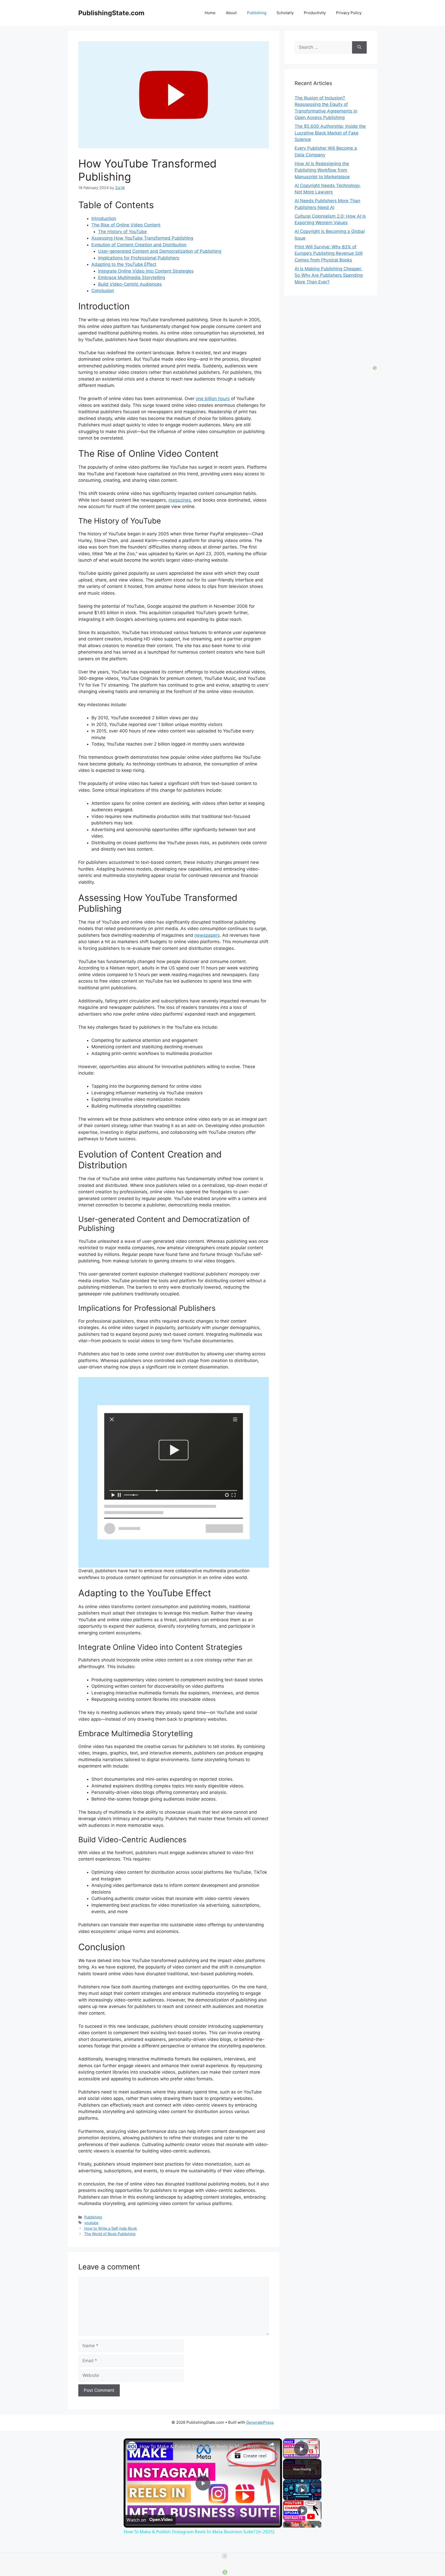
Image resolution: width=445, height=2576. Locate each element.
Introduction (104, 218)
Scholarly (285, 13)
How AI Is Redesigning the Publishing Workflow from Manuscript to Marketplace (322, 170)
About (231, 13)
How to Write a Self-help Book (111, 2228)
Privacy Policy (349, 13)
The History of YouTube (122, 232)
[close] (225, 2556)
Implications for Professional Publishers (139, 258)
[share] (272, 2444)
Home (210, 13)
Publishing (257, 13)
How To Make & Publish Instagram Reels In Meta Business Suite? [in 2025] (202, 2446)
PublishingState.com (111, 13)
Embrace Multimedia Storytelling (132, 277)
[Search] (359, 47)
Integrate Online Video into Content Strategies (146, 271)
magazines (180, 500)
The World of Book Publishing (110, 2234)
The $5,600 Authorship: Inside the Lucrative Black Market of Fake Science (330, 133)
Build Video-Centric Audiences (130, 284)
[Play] (302, 2490)
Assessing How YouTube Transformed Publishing (142, 238)
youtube (91, 2223)
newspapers (207, 935)
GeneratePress (260, 2422)
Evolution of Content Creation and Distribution (139, 245)
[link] (132, 2447)
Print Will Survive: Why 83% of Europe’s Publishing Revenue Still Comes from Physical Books (329, 253)
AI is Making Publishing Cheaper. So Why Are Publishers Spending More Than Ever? (329, 275)
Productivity (315, 13)
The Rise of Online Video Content (126, 225)
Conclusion (103, 291)
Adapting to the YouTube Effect (124, 264)
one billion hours (213, 399)
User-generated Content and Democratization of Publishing (160, 251)
